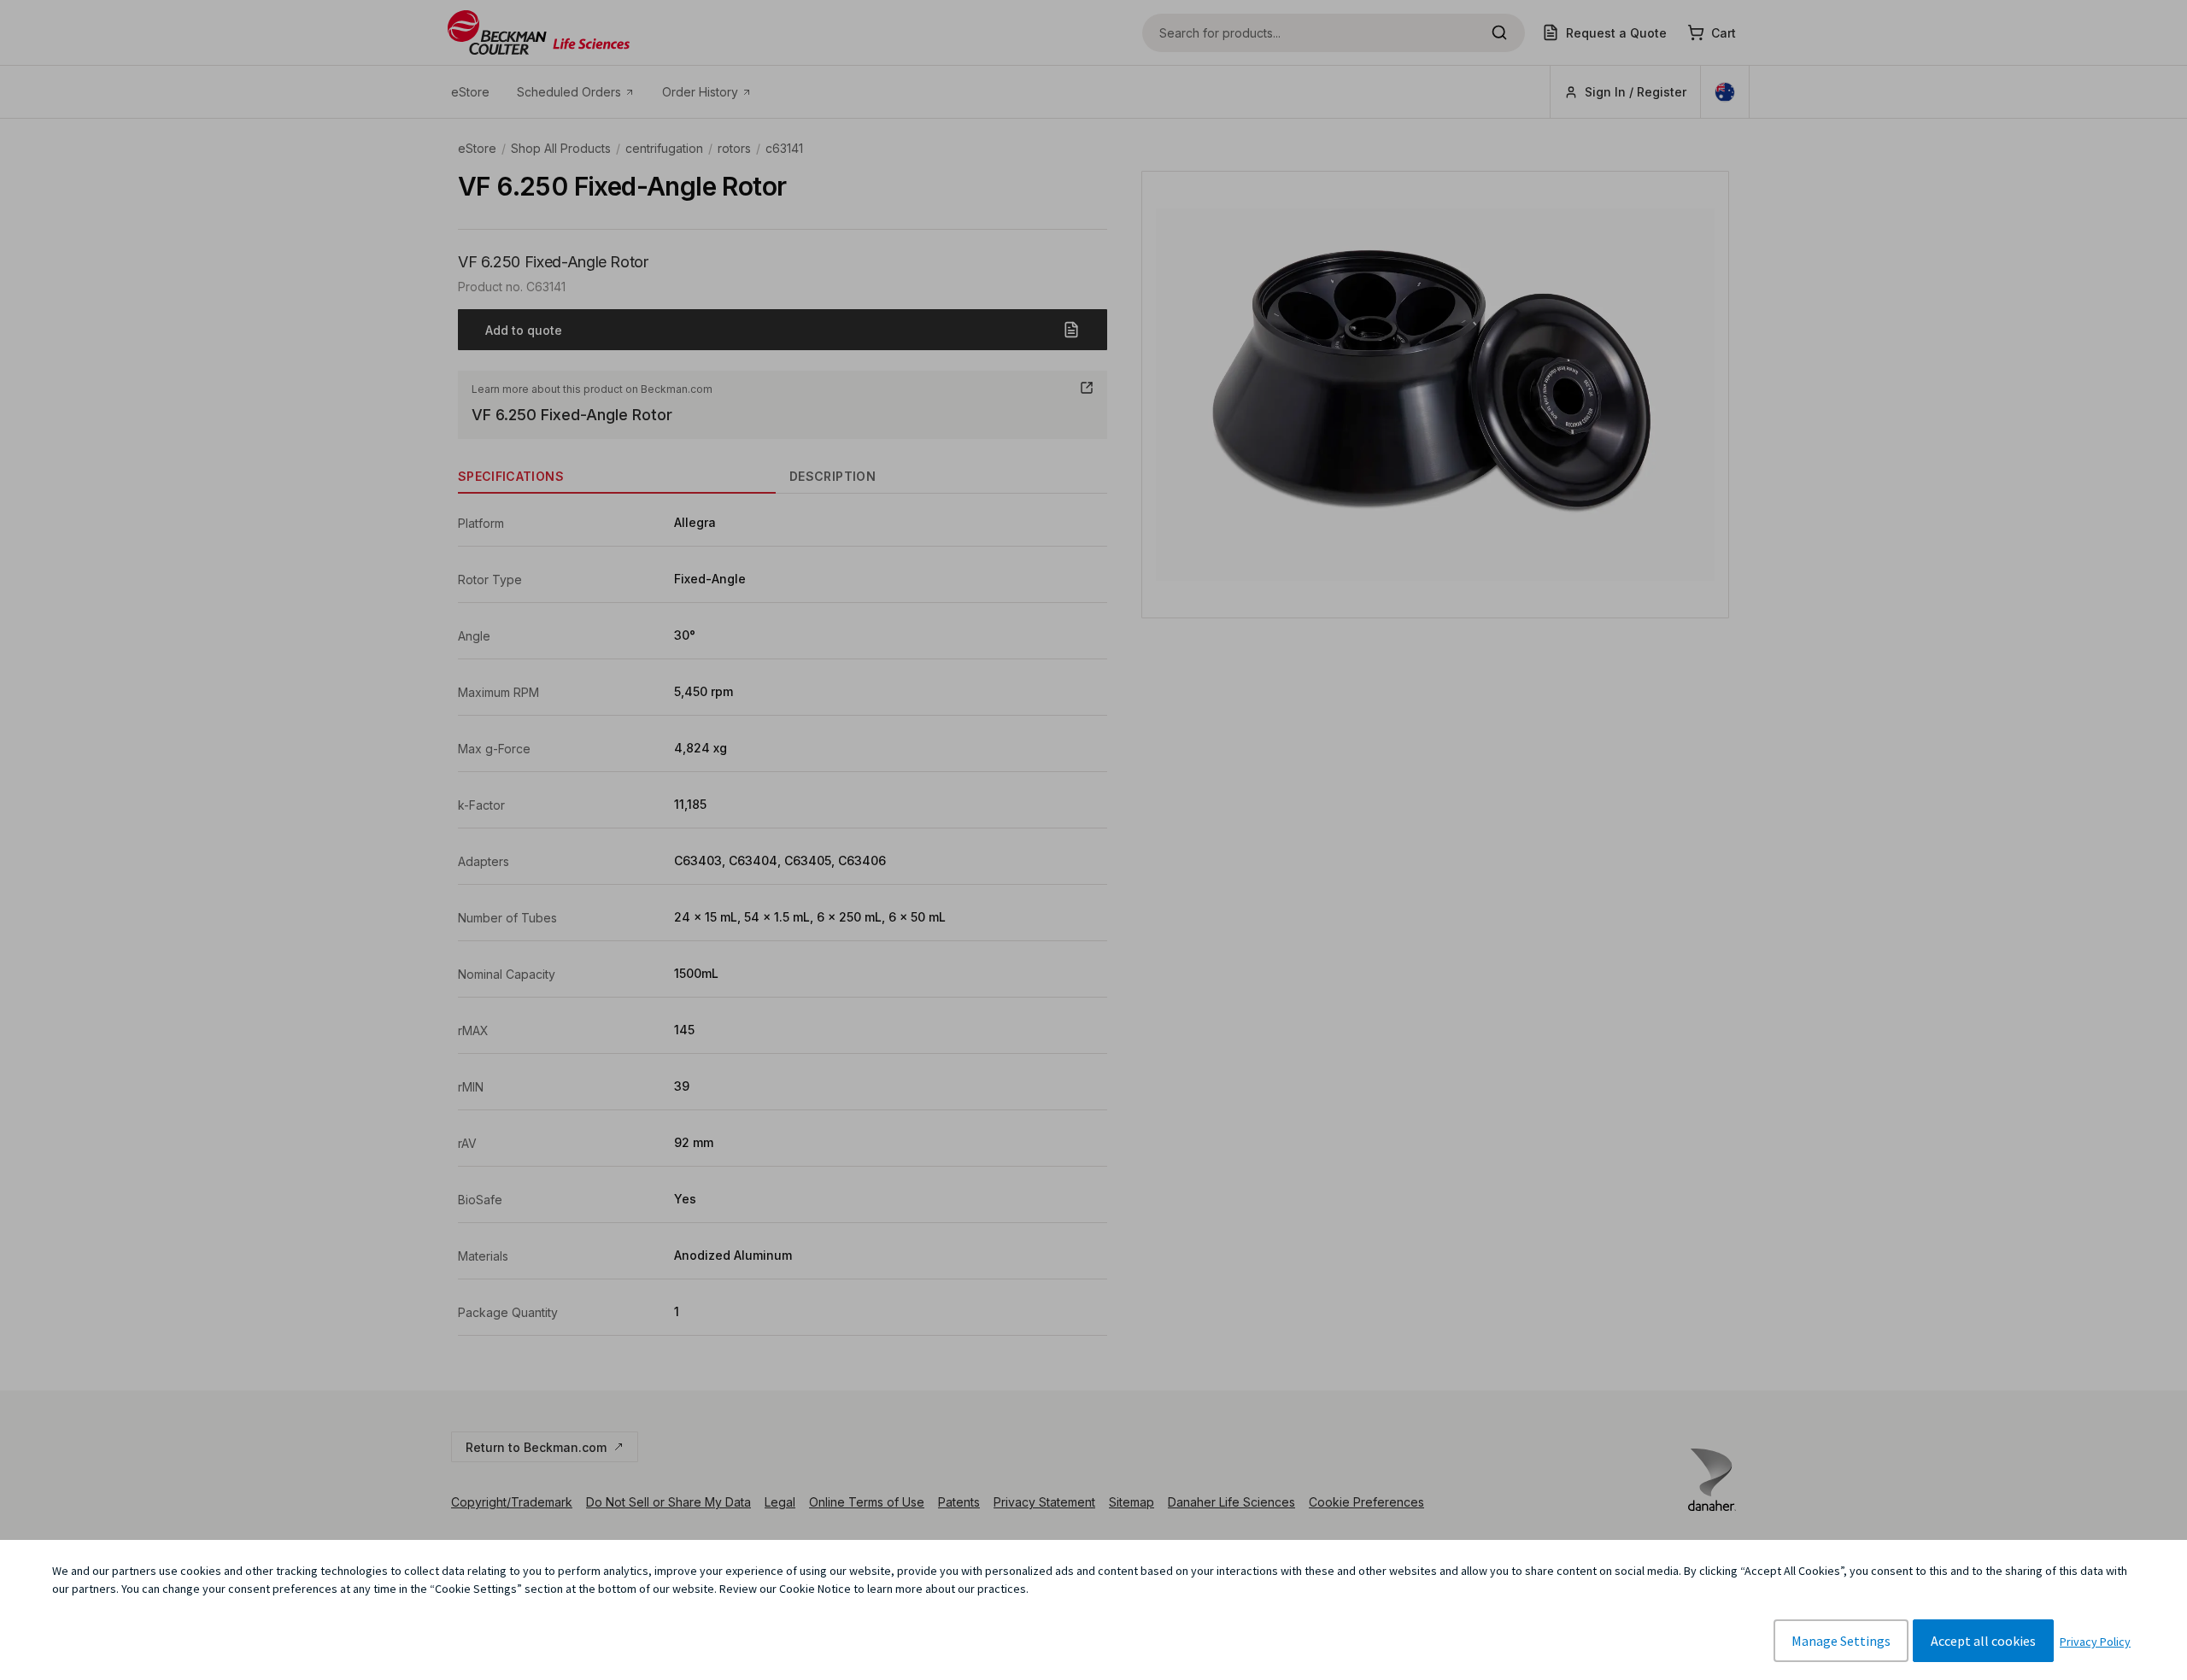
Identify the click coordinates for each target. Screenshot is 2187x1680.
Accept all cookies (1983, 1641)
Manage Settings (1841, 1641)
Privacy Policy (2095, 1642)
